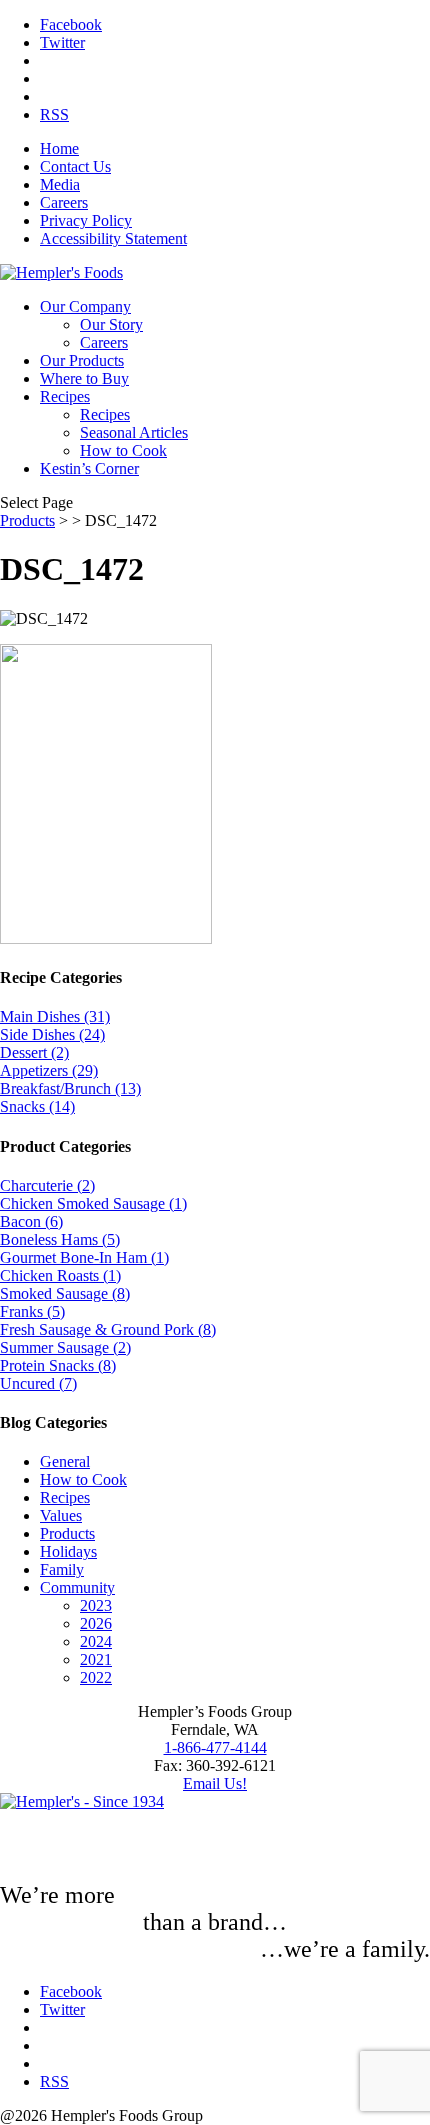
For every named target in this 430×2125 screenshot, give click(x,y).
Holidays (68, 1551)
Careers (64, 202)
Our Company (85, 306)
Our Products (82, 360)
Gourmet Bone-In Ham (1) (84, 1257)
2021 (96, 1659)
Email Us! (215, 1783)
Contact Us (75, 166)
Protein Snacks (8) (58, 1365)
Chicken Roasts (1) (60, 1275)
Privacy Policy (86, 220)
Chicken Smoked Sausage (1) (93, 1203)
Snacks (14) (37, 1106)
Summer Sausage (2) (65, 1347)
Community (77, 1587)
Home (59, 148)
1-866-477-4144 (215, 1747)
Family (62, 1569)
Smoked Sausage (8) (65, 1293)
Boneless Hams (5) (60, 1239)
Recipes (65, 396)
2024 (96, 1641)
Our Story (111, 324)
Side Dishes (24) (52, 1034)
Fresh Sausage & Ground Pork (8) (108, 1329)
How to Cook (123, 450)
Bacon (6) (31, 1221)
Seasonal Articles (134, 432)
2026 (96, 1623)
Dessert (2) (34, 1052)
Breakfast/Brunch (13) (70, 1088)
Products (27, 520)
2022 (96, 1677)
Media (60, 184)
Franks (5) (32, 1311)
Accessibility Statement (113, 238)
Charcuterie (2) (47, 1185)
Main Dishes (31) (55, 1016)
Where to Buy (84, 378)
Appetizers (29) (49, 1070)
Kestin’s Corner (89, 468)
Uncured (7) (38, 1383)
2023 (96, 1605)
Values (61, 1515)
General (65, 1461)
